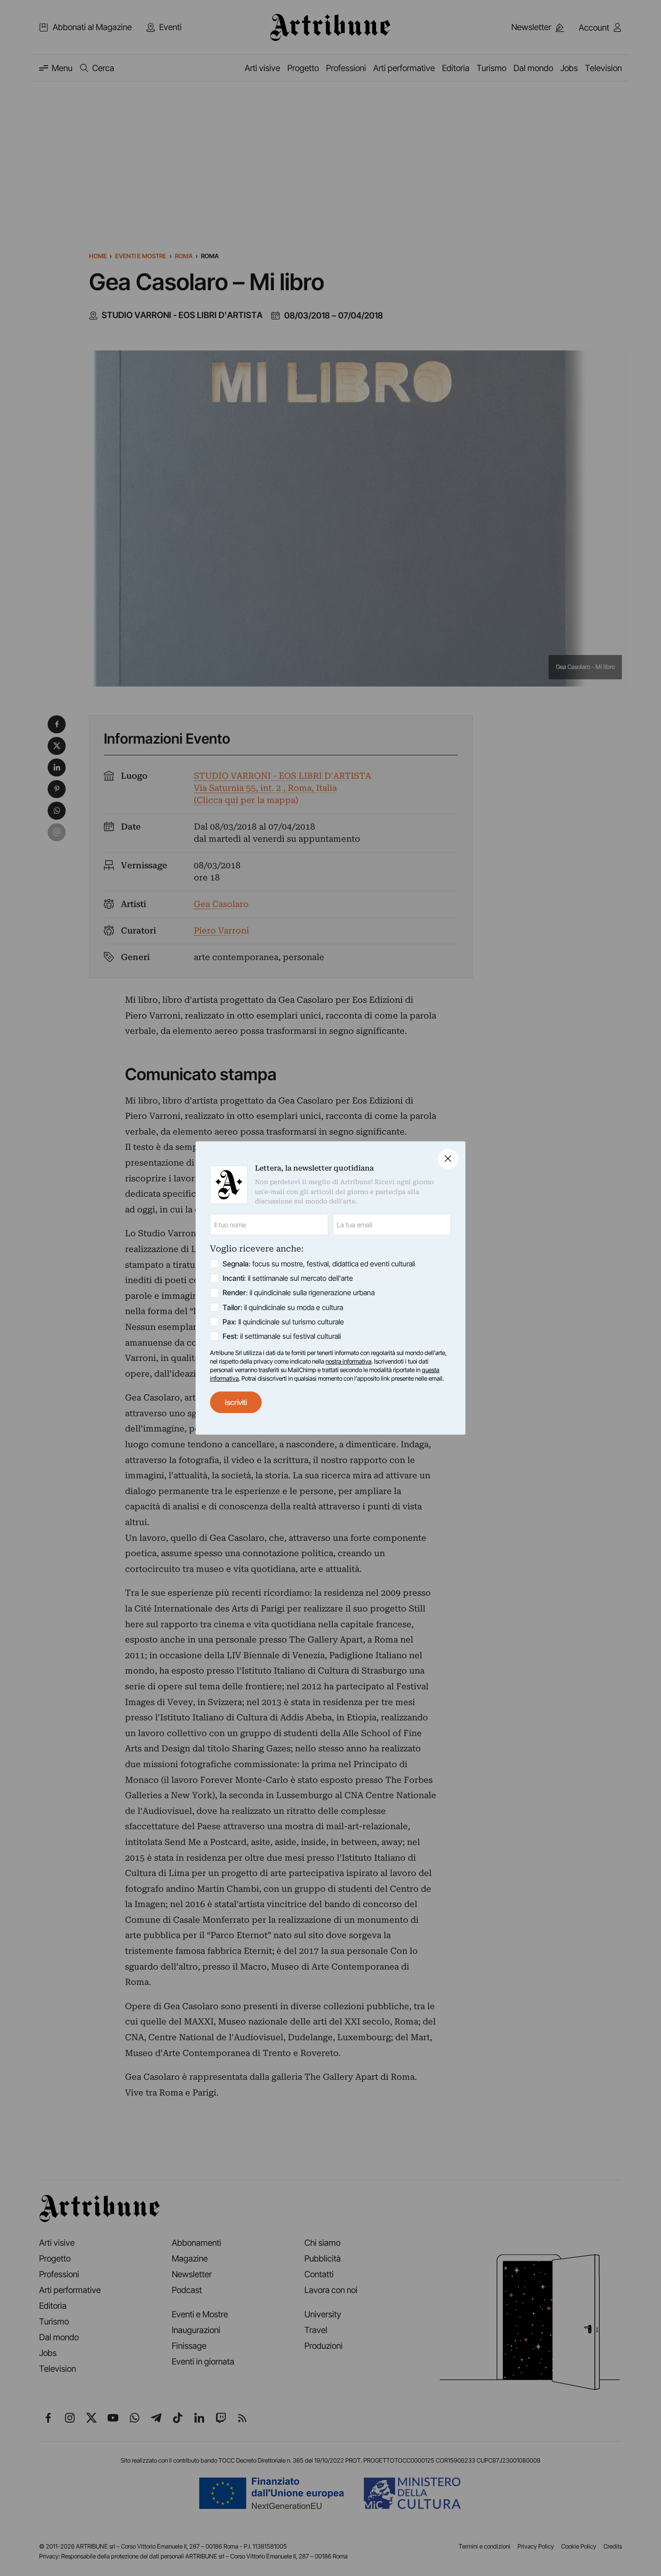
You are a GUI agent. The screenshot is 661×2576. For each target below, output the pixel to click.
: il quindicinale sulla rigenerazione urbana (299, 1292)
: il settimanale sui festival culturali (282, 1336)
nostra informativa (348, 1361)
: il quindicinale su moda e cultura (283, 1307)
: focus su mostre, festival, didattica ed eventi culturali (319, 1264)
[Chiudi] (448, 1159)
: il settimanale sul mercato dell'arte (288, 1278)
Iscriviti (236, 1402)
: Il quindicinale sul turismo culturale (283, 1322)
